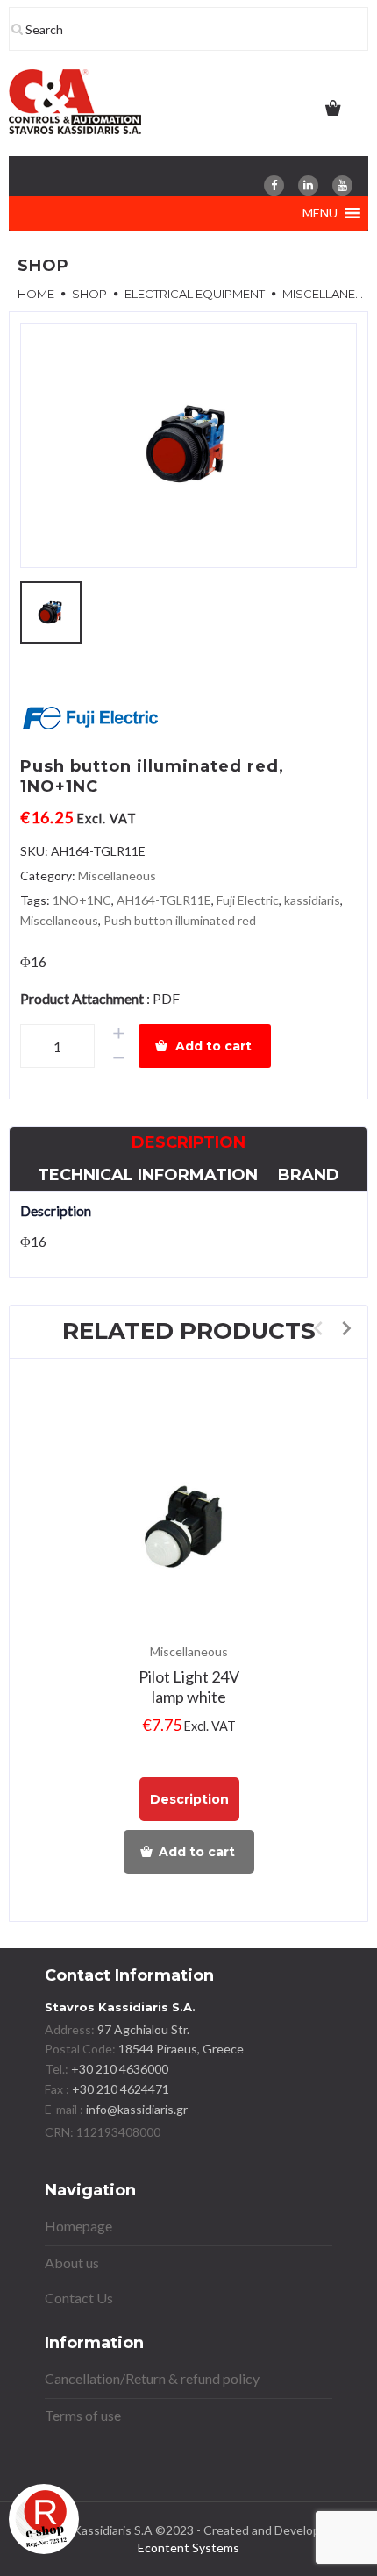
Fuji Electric (248, 900)
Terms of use (83, 2415)
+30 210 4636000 (118, 2069)
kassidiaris (312, 900)
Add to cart (213, 1046)
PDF (166, 998)
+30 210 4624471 (119, 2089)
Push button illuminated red (180, 920)
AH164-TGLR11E (164, 900)
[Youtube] (342, 185)
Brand (309, 1175)
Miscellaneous (117, 875)
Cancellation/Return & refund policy (152, 2378)
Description (188, 1142)
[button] (320, 213)
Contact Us (79, 2298)
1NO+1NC (82, 900)
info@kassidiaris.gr (137, 2109)
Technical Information (148, 1175)
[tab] (188, 1143)
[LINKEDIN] (308, 185)
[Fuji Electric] (90, 720)
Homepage (78, 2226)
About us (72, 2263)
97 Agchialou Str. (143, 2029)
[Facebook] (274, 185)
